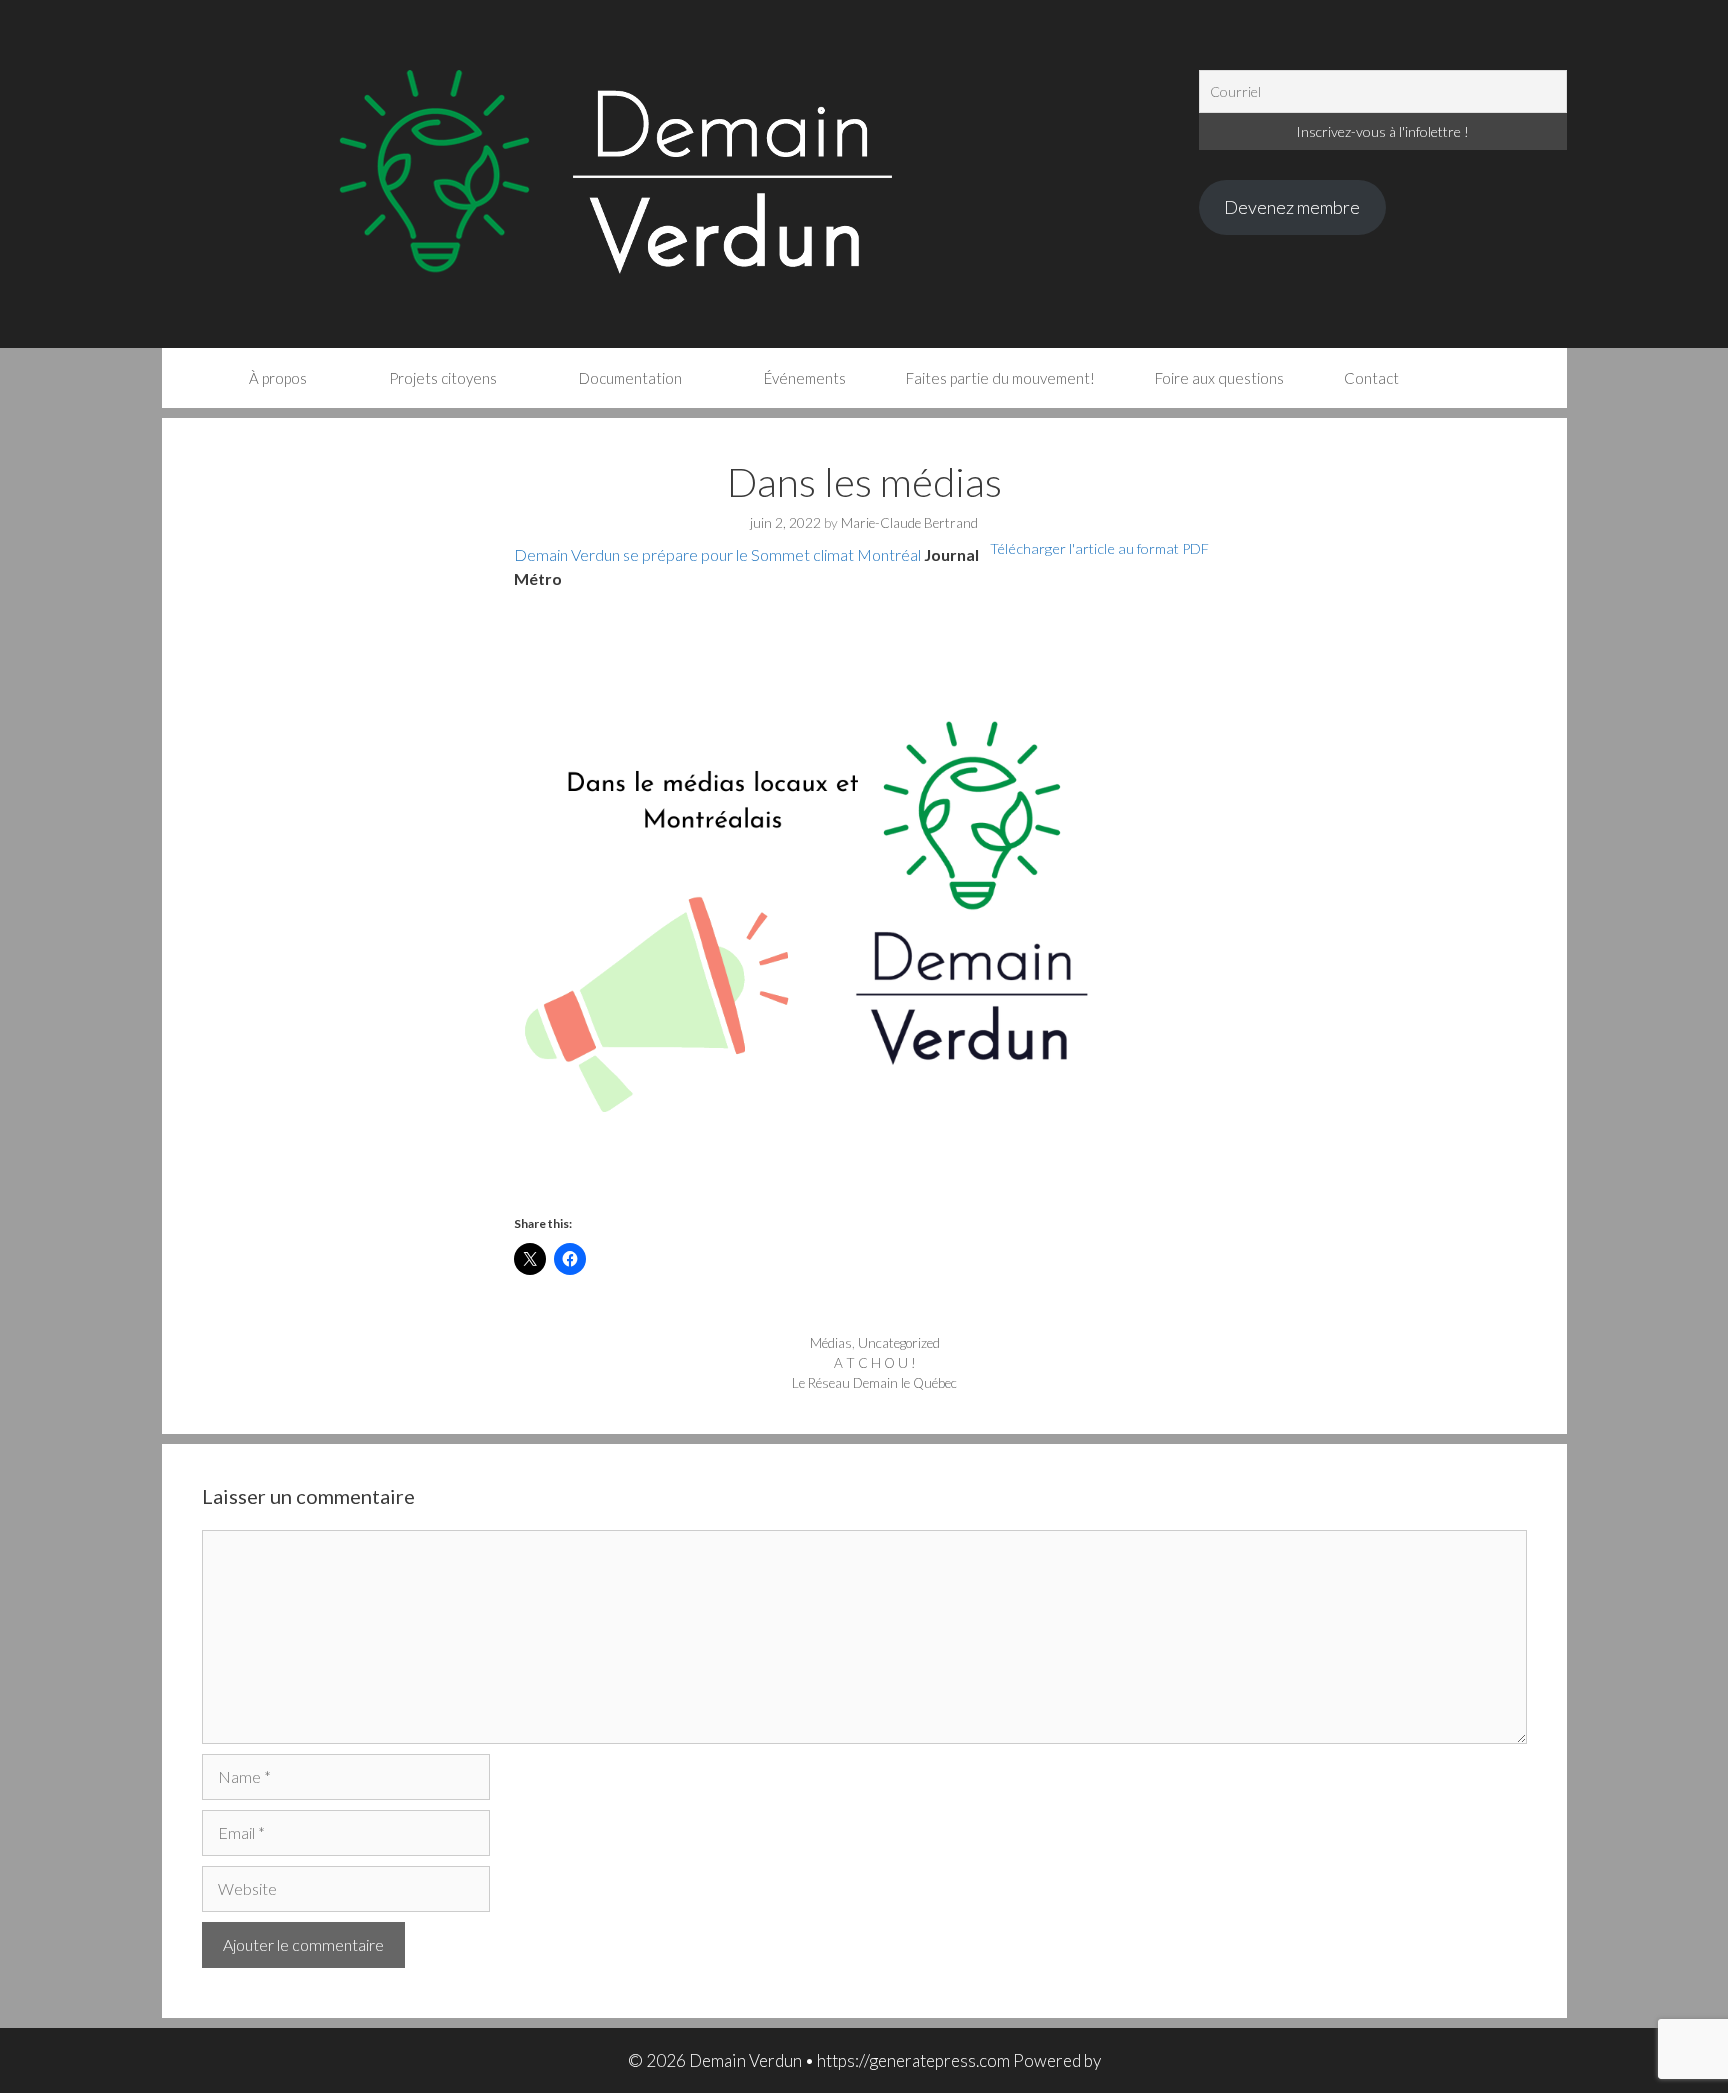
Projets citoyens (443, 378)
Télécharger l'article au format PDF (1099, 548)
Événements (805, 378)
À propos (278, 378)
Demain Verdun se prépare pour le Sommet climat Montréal (717, 554)
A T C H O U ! (875, 1363)
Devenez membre (1292, 207)
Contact (1371, 378)
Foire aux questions (1219, 378)
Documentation (630, 378)
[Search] (1468, 378)
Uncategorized (899, 1343)
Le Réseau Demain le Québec (874, 1383)
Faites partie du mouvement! (1000, 378)
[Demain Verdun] (680, 171)
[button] (864, 900)
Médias (831, 1343)
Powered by (1057, 2060)
